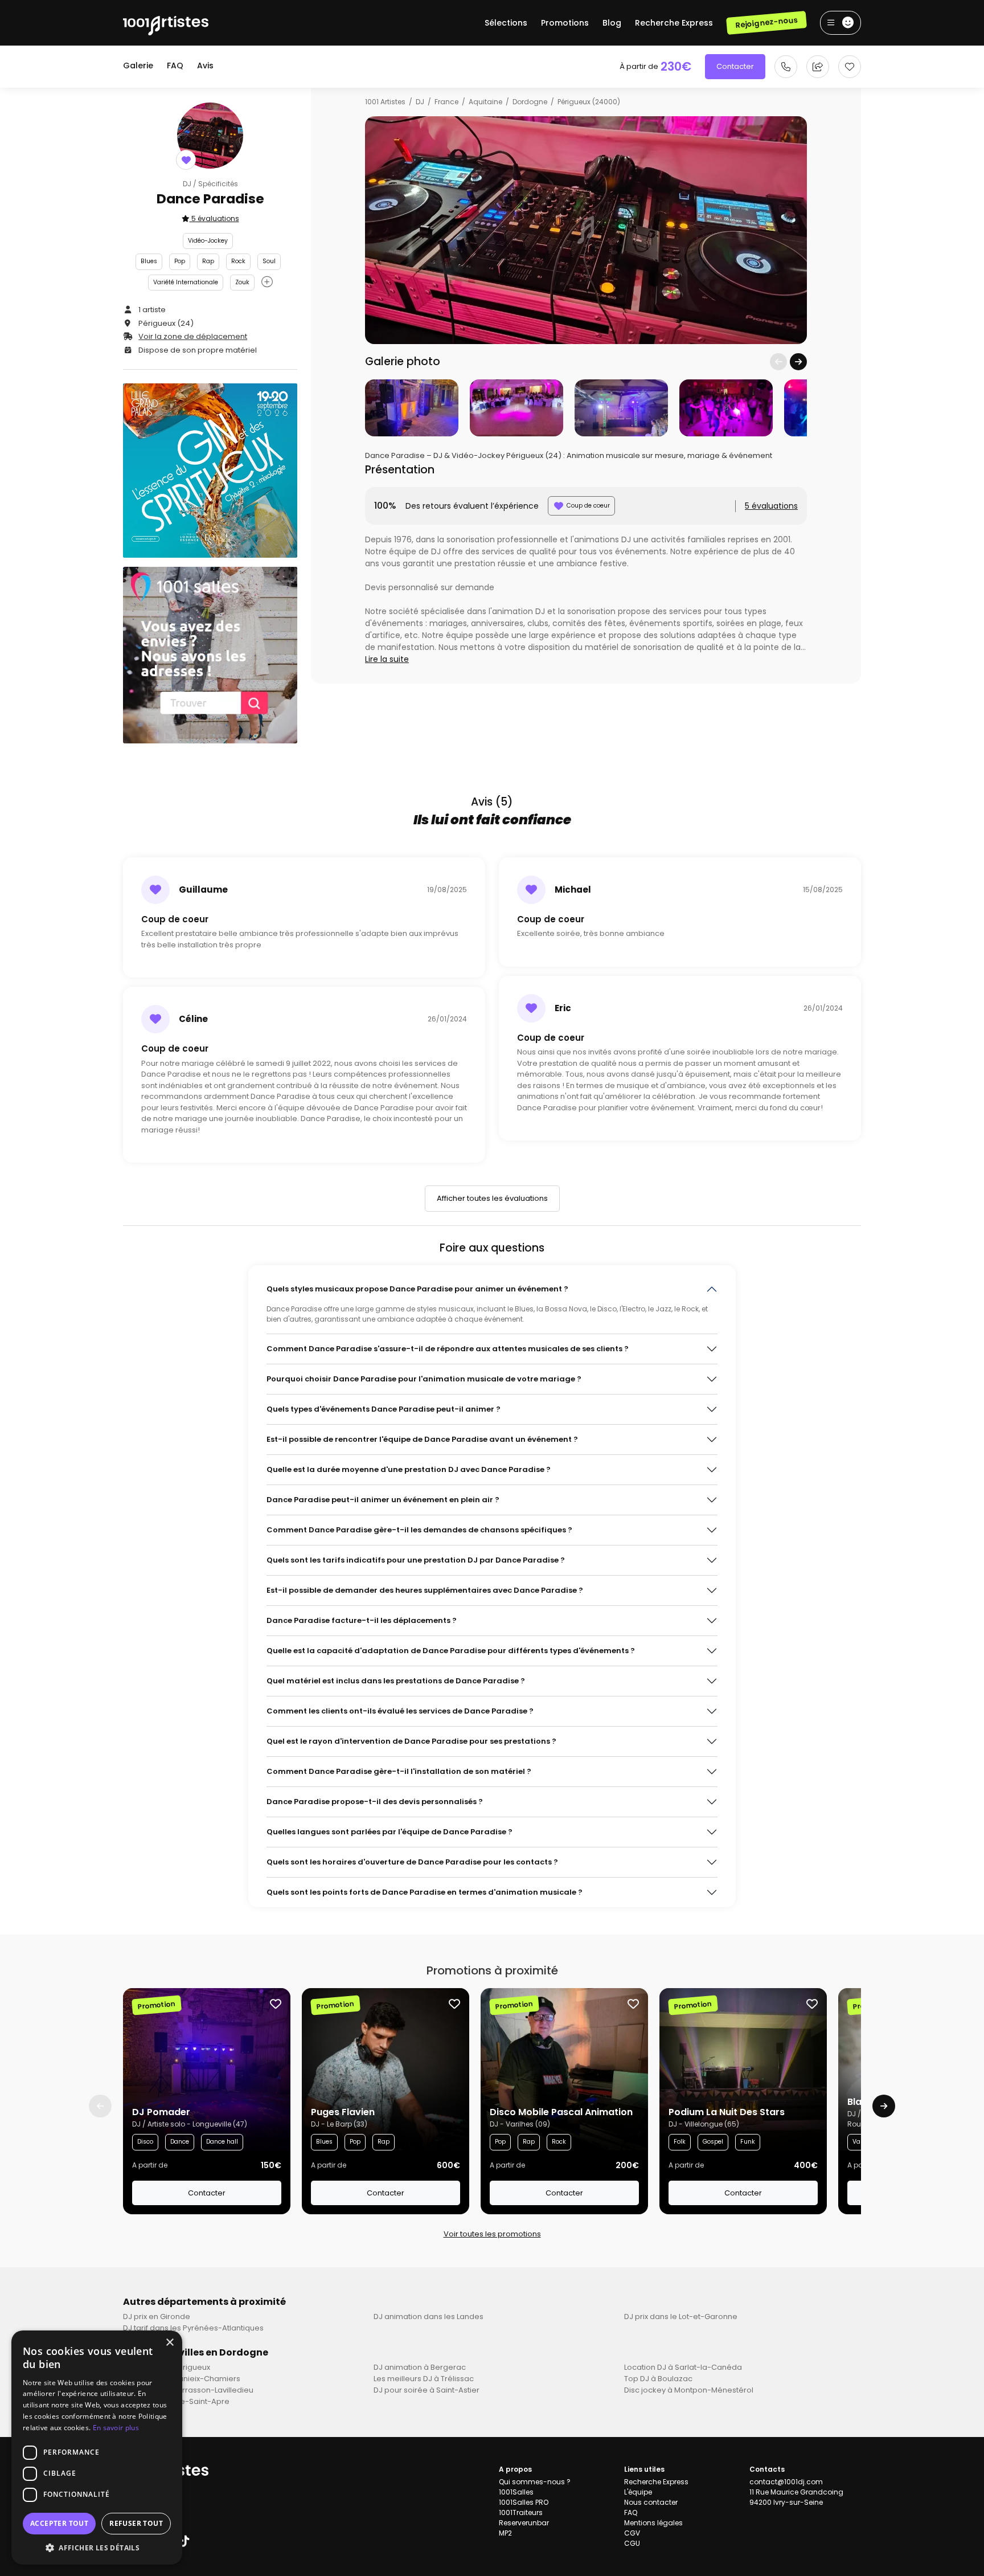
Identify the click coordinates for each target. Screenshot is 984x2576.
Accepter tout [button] (59, 2523)
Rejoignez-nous (766, 23)
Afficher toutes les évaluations (492, 1198)
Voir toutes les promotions (492, 2234)
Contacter (735, 66)
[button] (97, 2548)
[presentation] (778, 362)
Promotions (565, 23)
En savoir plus (116, 2428)
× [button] (169, 2343)
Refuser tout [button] (136, 2523)
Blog (612, 23)
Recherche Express (674, 23)
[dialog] (97, 2448)
